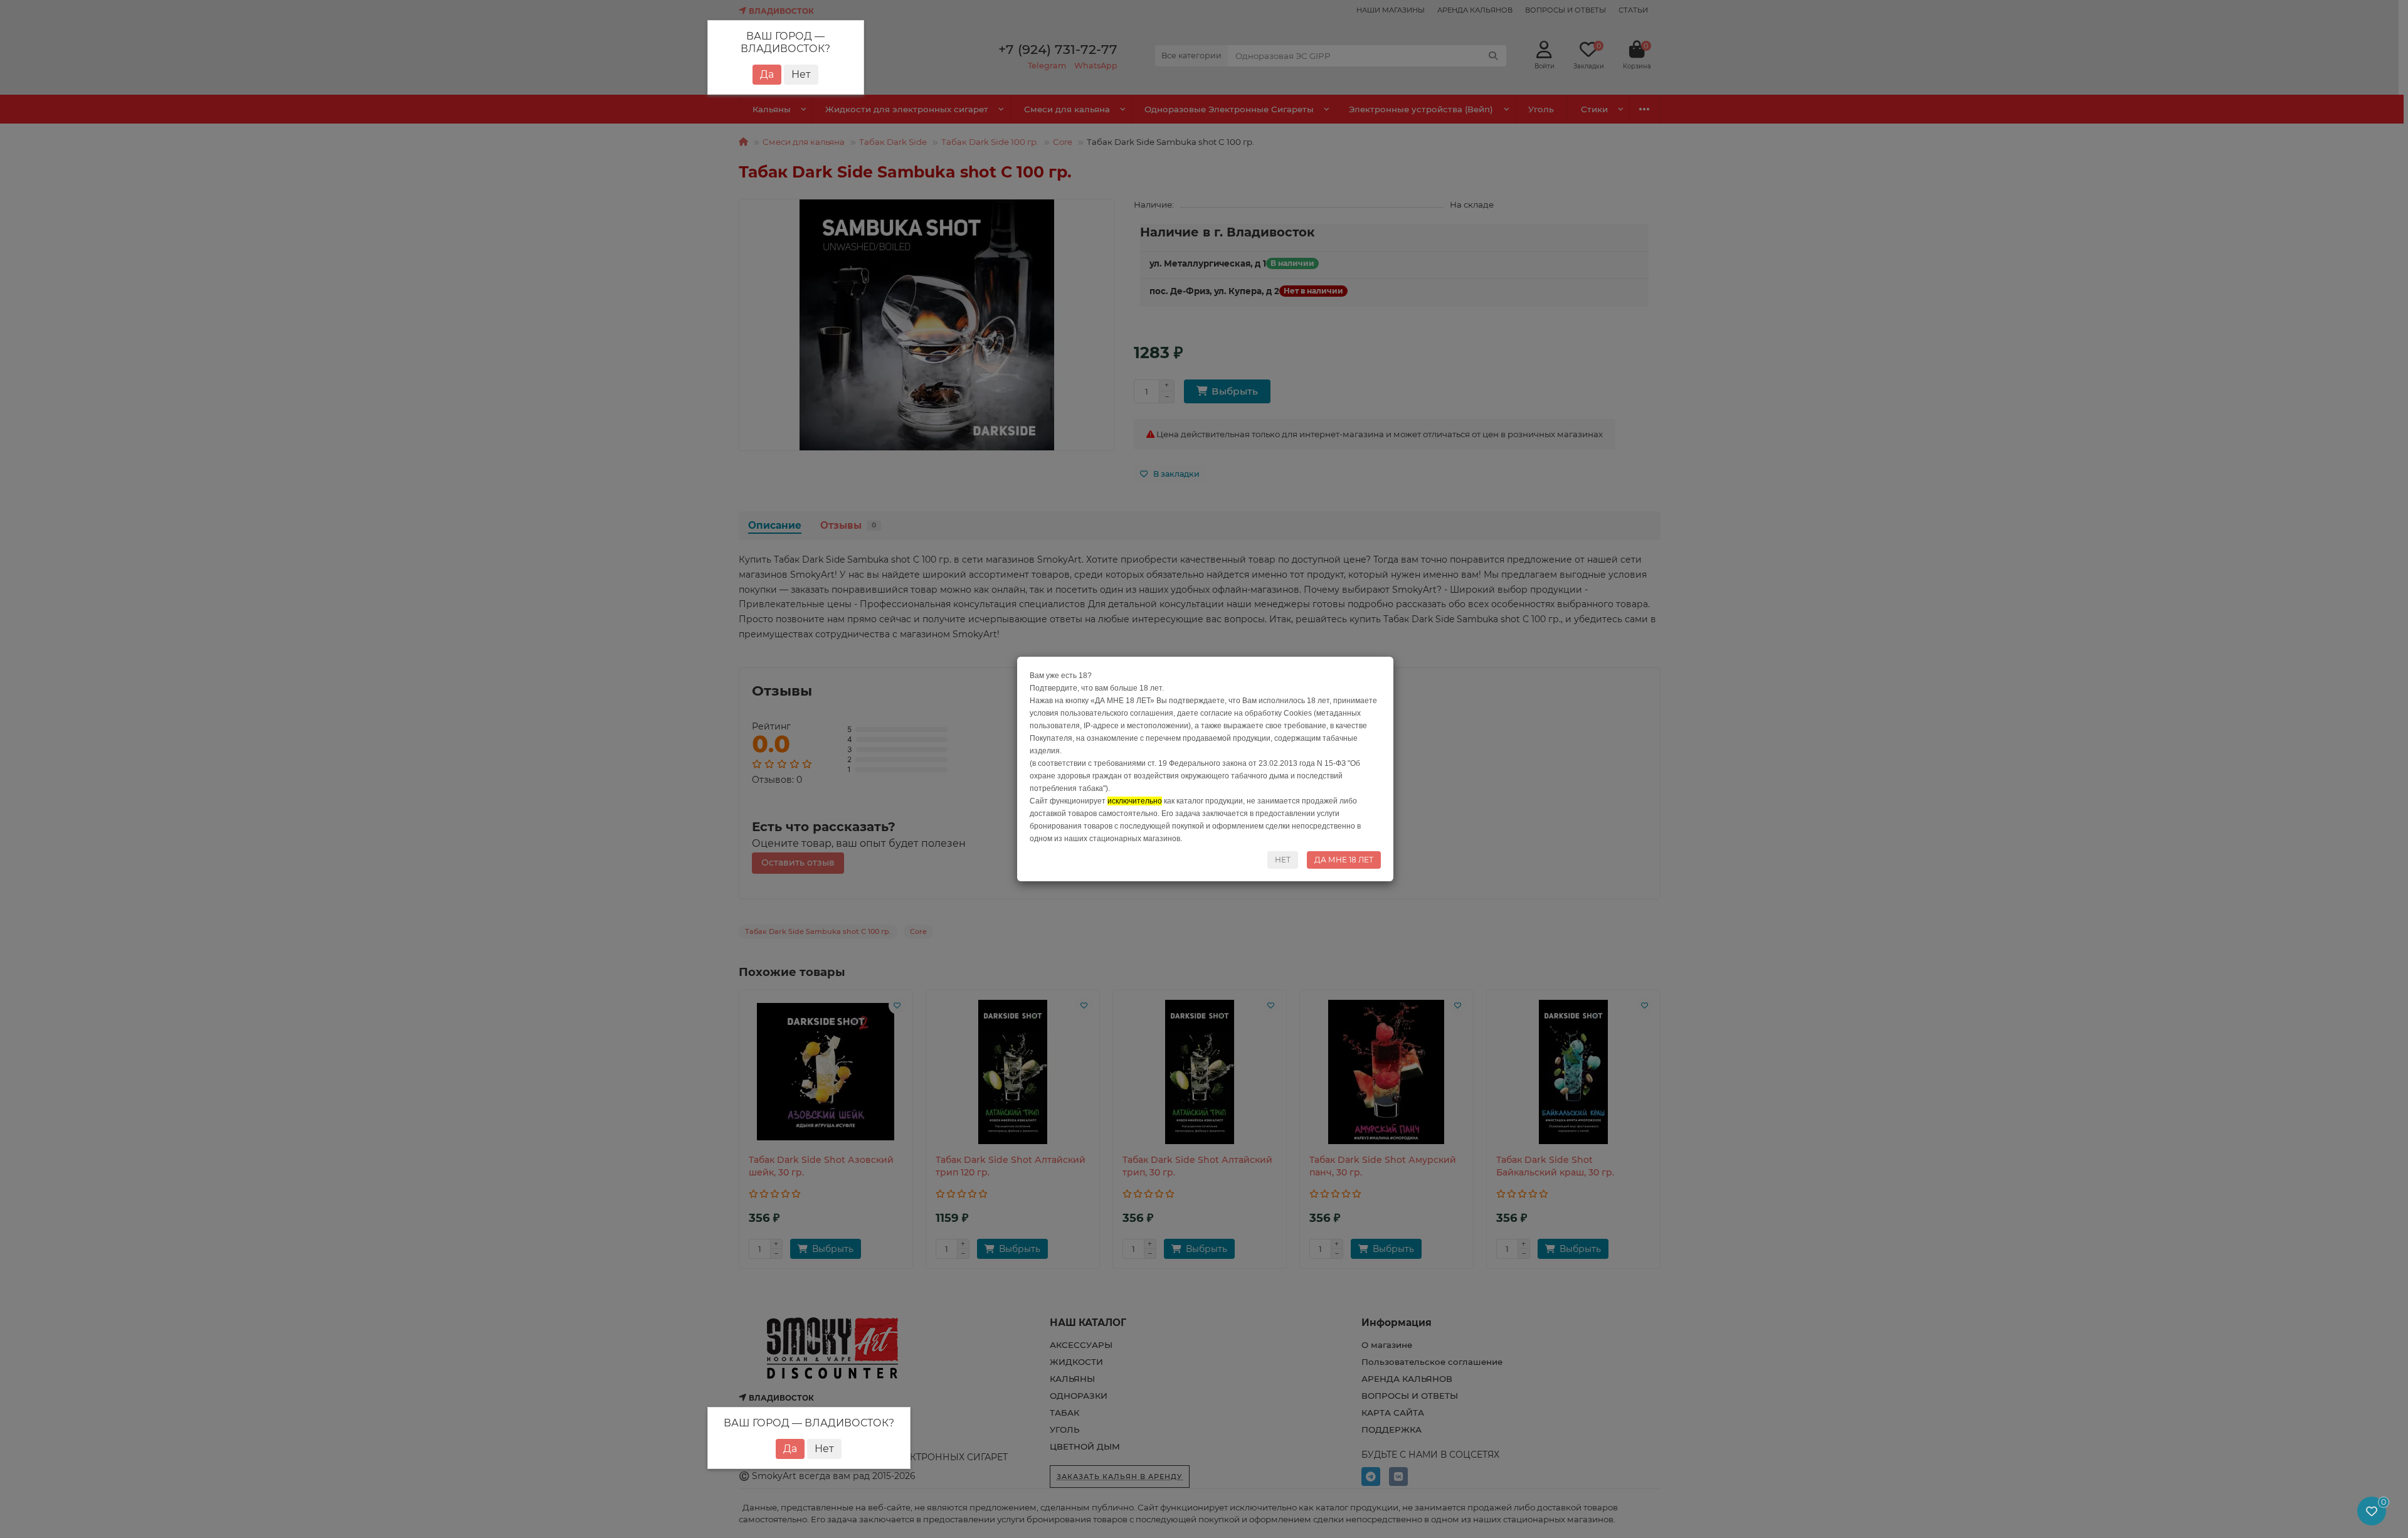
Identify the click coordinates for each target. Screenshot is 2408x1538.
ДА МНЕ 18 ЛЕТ (1344, 860)
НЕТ (1283, 860)
